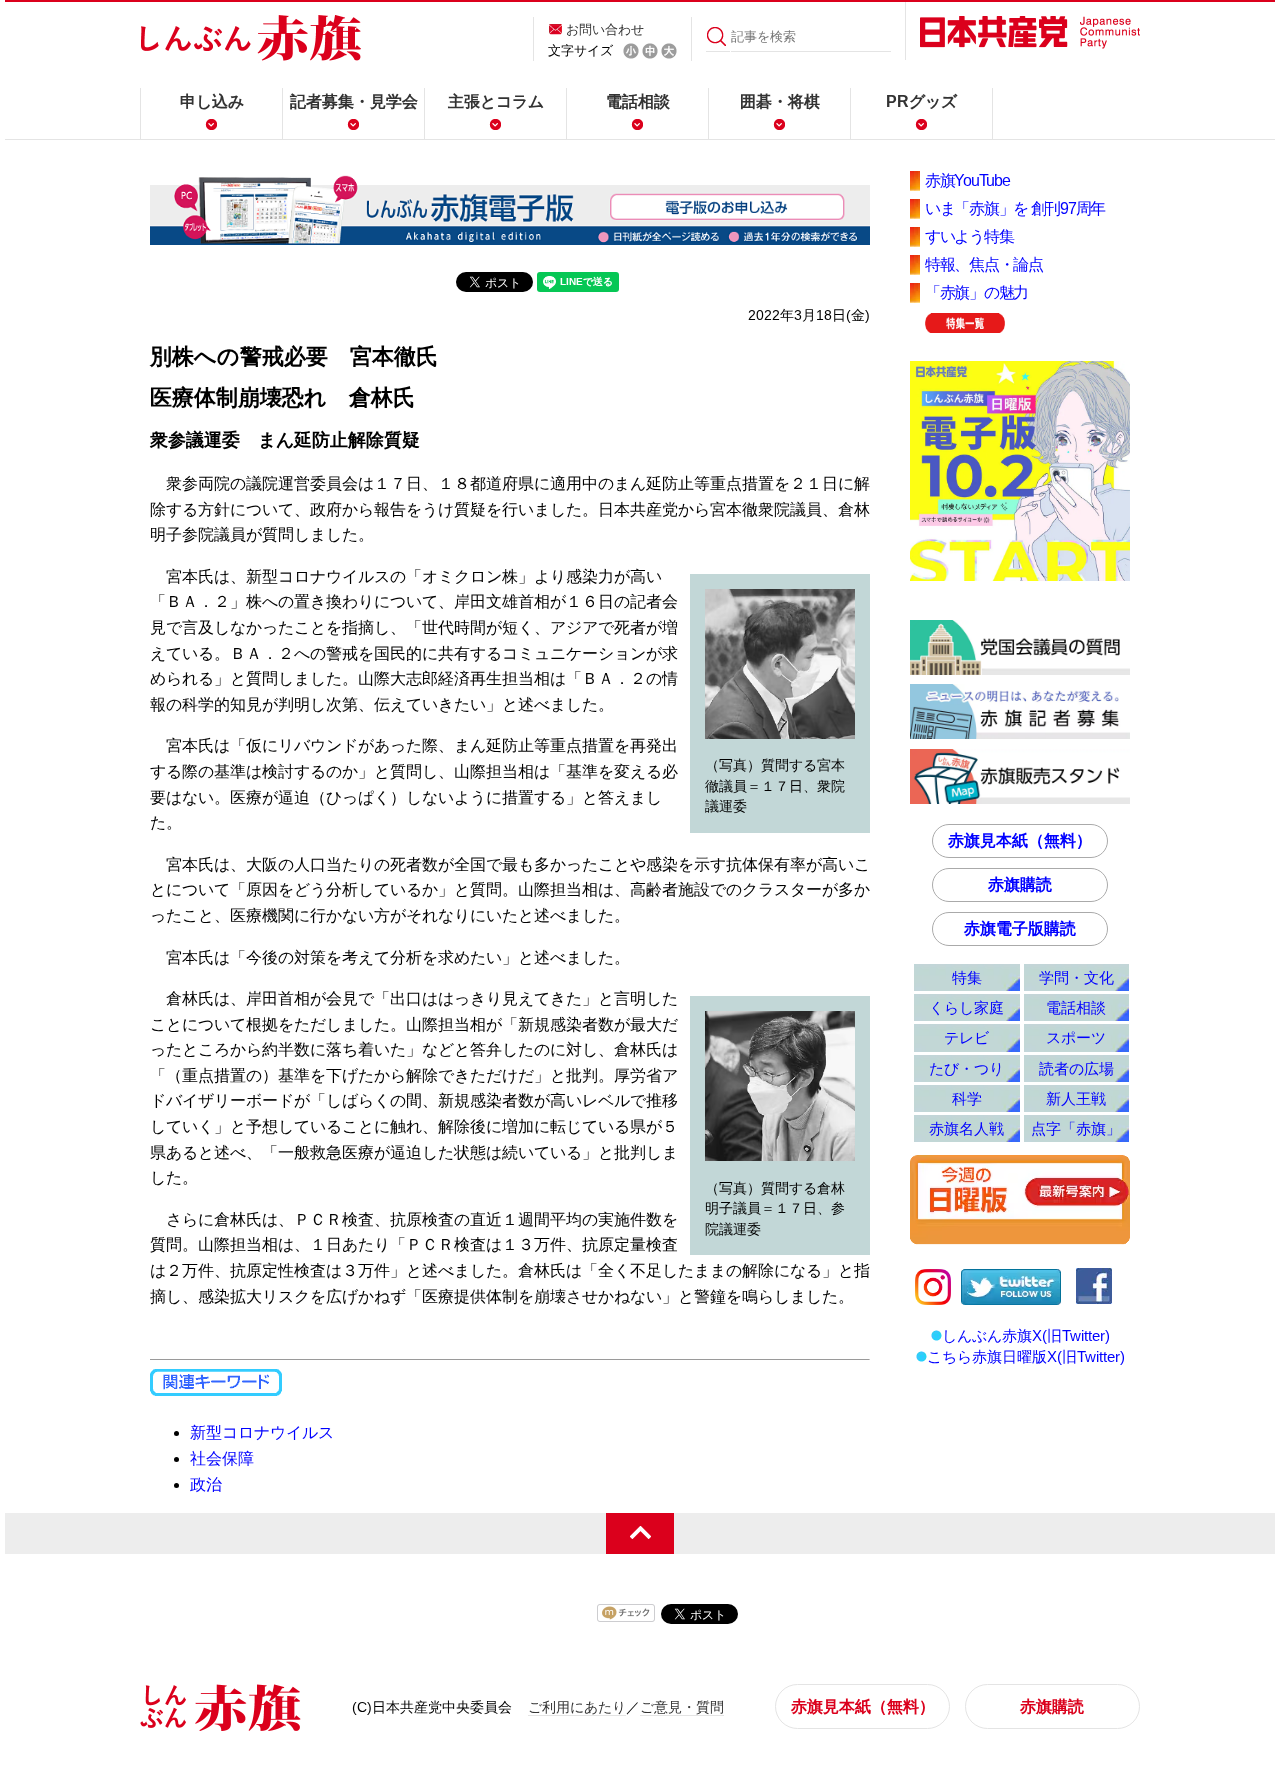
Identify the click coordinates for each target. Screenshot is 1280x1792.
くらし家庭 (966, 1007)
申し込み (212, 101)
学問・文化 (1076, 977)
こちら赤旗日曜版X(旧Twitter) (1026, 1356)
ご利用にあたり (577, 1707)
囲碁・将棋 (780, 101)
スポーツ (1076, 1037)
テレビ (966, 1037)
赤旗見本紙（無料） (1020, 840)
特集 (967, 977)
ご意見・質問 (682, 1707)
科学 (967, 1098)
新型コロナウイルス (262, 1432)
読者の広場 (1076, 1068)
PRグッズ (921, 101)
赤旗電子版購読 (1020, 928)
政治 (206, 1484)
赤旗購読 (1020, 884)
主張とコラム (496, 101)
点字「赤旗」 (1076, 1128)
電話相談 (638, 101)
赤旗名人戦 (966, 1128)
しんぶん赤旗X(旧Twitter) (1026, 1335)
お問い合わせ (605, 29)
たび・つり (966, 1068)
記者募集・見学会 (354, 101)
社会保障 (222, 1458)
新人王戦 (1076, 1098)
